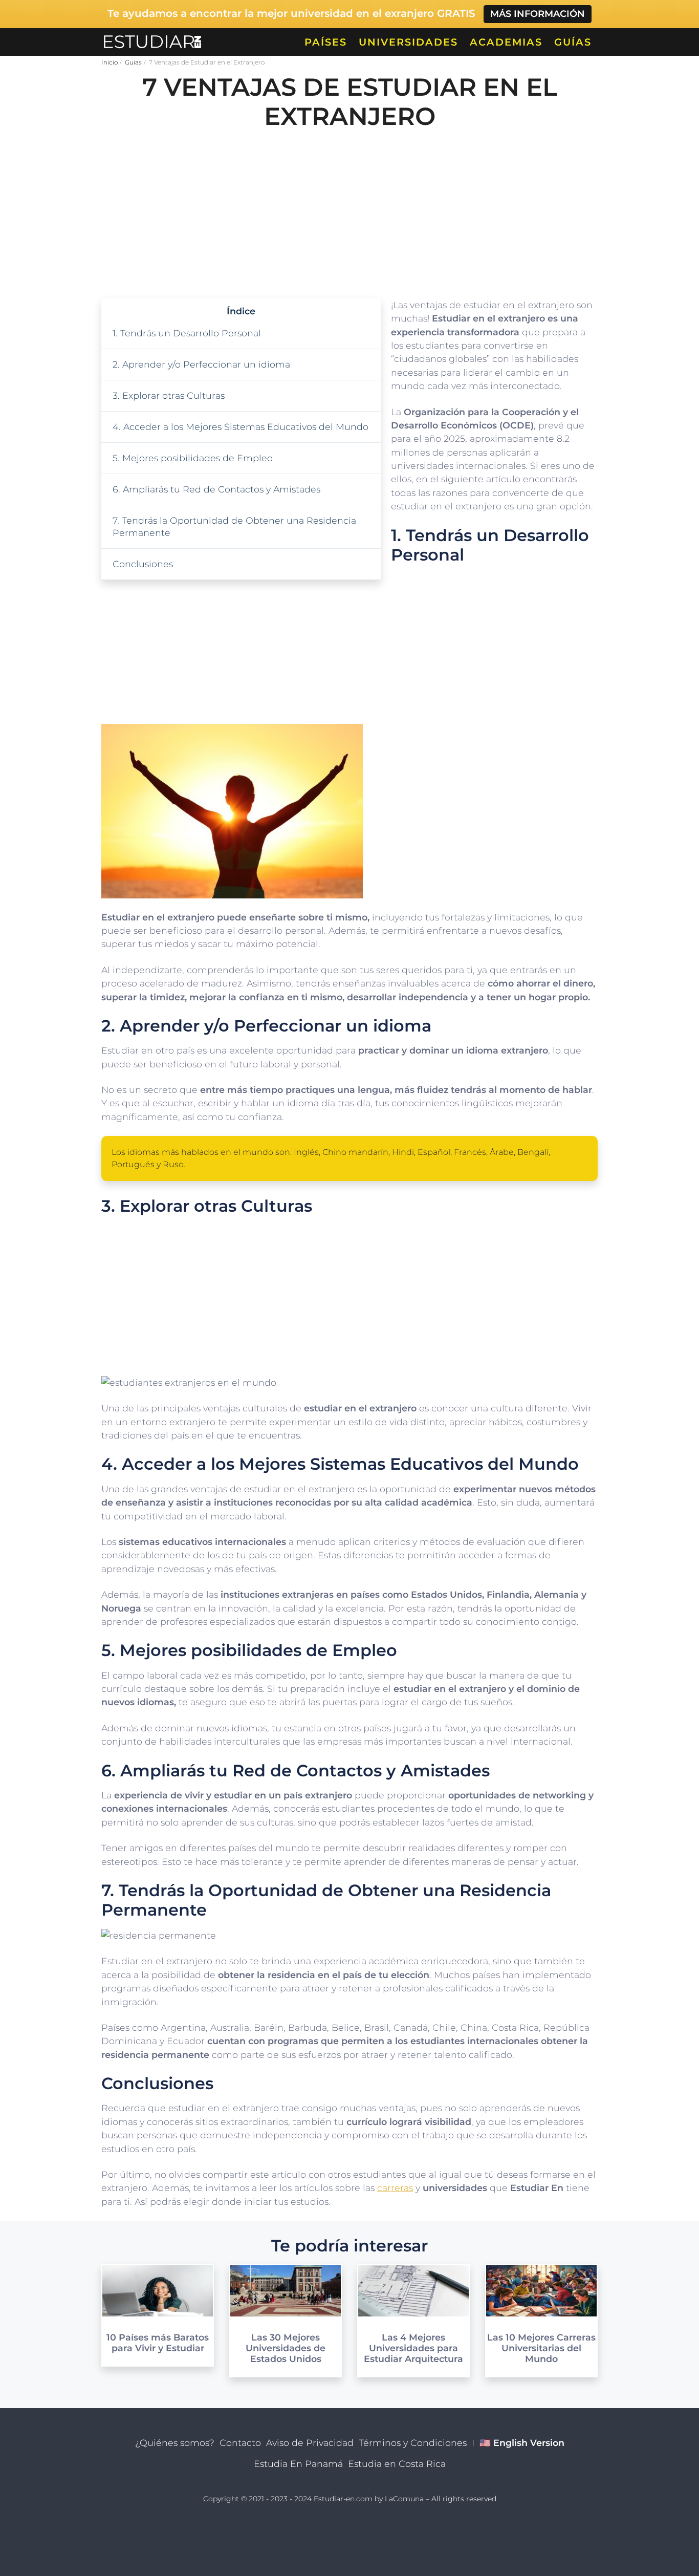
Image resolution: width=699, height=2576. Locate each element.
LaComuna (404, 2499)
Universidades (408, 42)
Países (326, 42)
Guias (133, 62)
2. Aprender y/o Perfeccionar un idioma (201, 364)
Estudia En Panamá (298, 2464)
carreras (395, 2188)
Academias (506, 42)
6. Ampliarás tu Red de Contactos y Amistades (216, 489)
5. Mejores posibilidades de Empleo (193, 458)
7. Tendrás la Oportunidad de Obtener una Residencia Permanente (234, 527)
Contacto (240, 2443)
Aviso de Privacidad (310, 2443)
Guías (573, 42)
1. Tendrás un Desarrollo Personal (187, 333)
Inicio (110, 62)
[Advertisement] (349, 211)
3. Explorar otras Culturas (169, 395)
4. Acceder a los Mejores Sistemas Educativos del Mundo (241, 427)
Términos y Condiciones (413, 2443)
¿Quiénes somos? (175, 2443)
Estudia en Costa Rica (397, 2464)
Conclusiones (143, 564)
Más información (538, 14)
